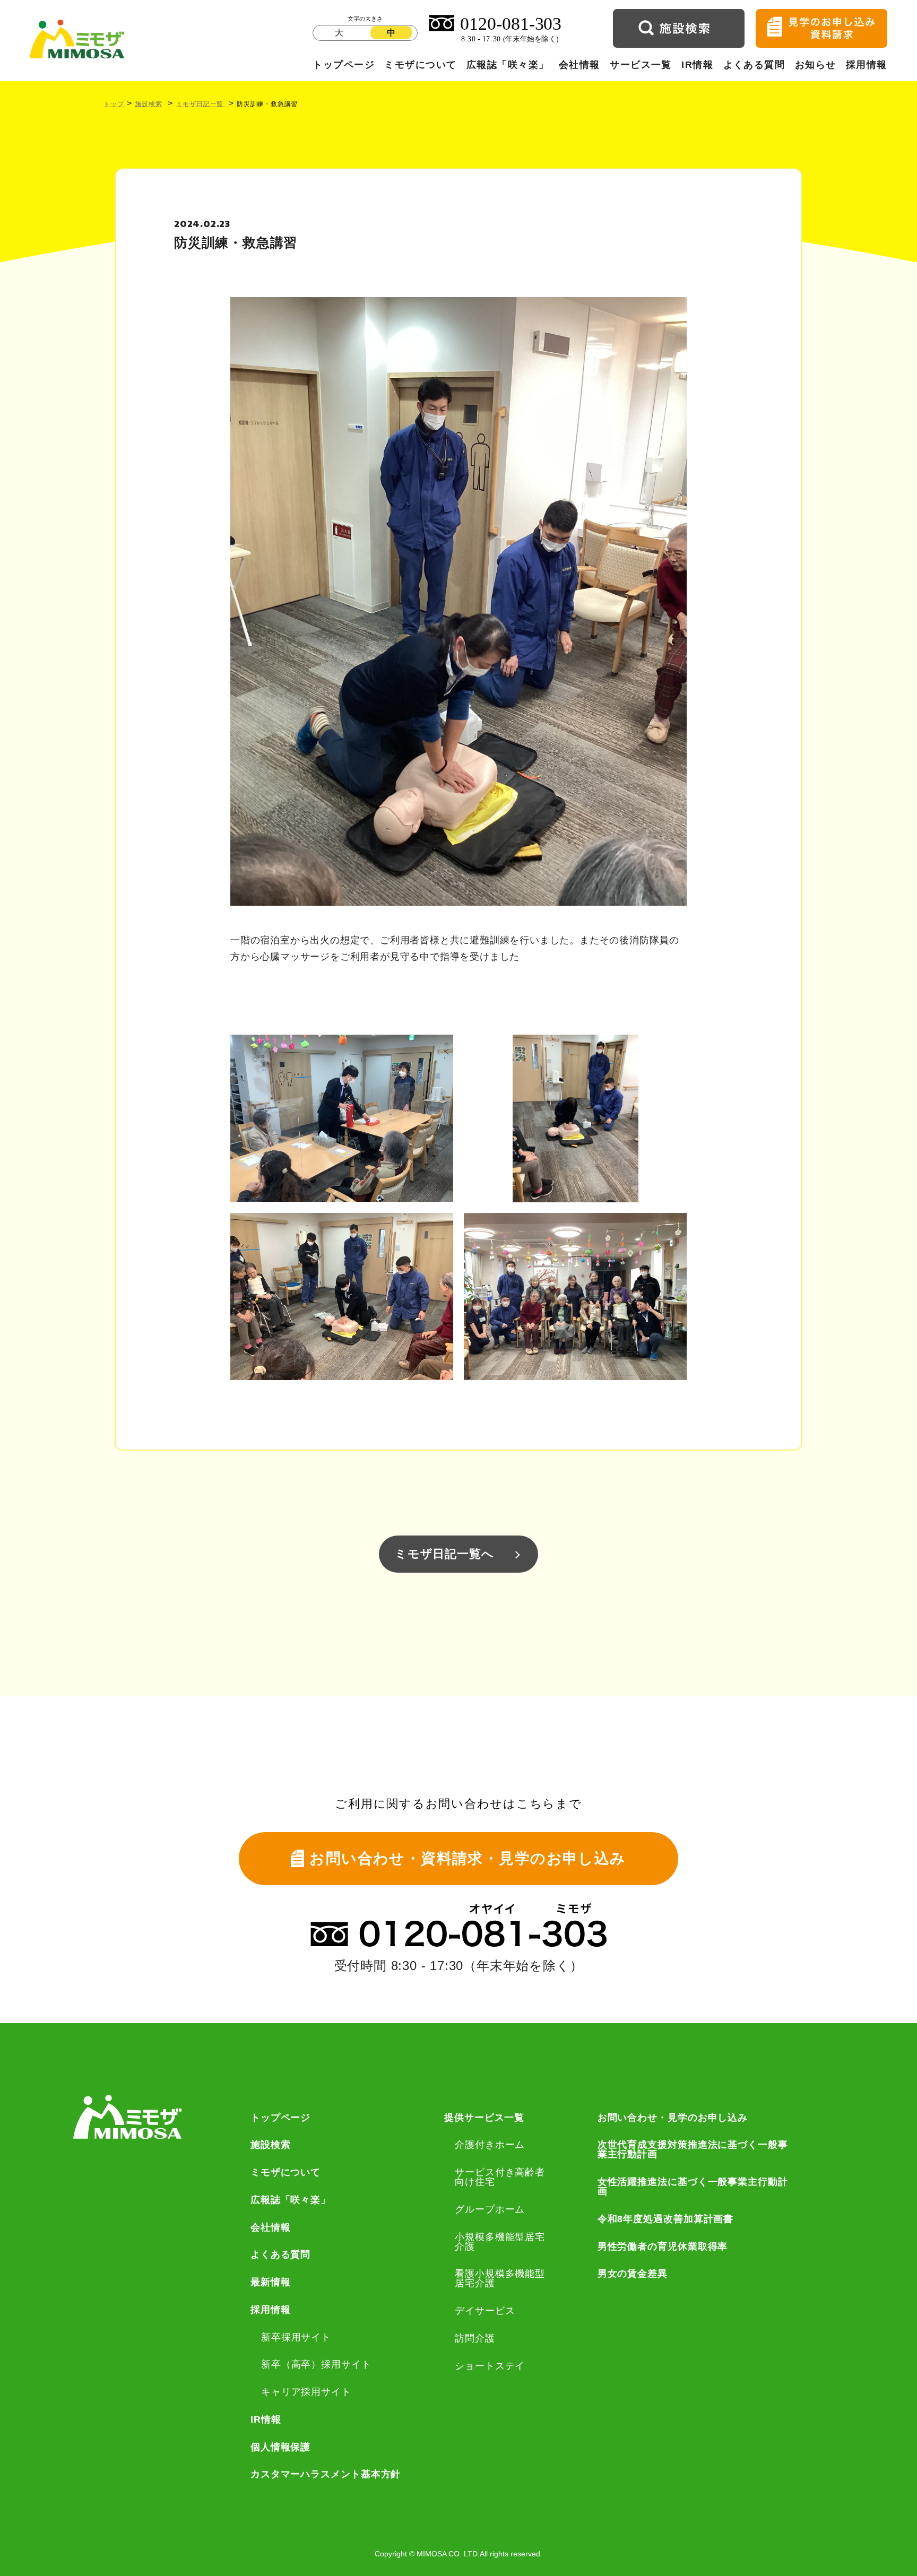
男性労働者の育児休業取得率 (663, 2247)
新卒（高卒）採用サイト (316, 2364)
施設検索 (148, 104)
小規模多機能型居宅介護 (500, 2242)
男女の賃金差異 (633, 2274)
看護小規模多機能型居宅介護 (500, 2278)
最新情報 (271, 2282)
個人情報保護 (280, 2447)
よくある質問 (754, 65)
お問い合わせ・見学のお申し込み (673, 2118)
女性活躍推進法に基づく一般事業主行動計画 (693, 2187)
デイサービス (485, 2311)
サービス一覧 (641, 65)
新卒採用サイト (296, 2337)
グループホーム (490, 2209)
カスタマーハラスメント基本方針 (326, 2474)
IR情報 (697, 65)
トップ (114, 104)
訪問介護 (475, 2338)
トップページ (344, 65)
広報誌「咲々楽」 (508, 65)
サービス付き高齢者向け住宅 (500, 2177)
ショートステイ (490, 2366)
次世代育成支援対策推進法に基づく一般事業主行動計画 (693, 2149)
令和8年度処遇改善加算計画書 (666, 2219)
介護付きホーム (490, 2145)
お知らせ (816, 65)
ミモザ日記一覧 (201, 104)
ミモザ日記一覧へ (444, 1554)
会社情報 (579, 65)
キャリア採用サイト (306, 2392)
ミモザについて (420, 65)
